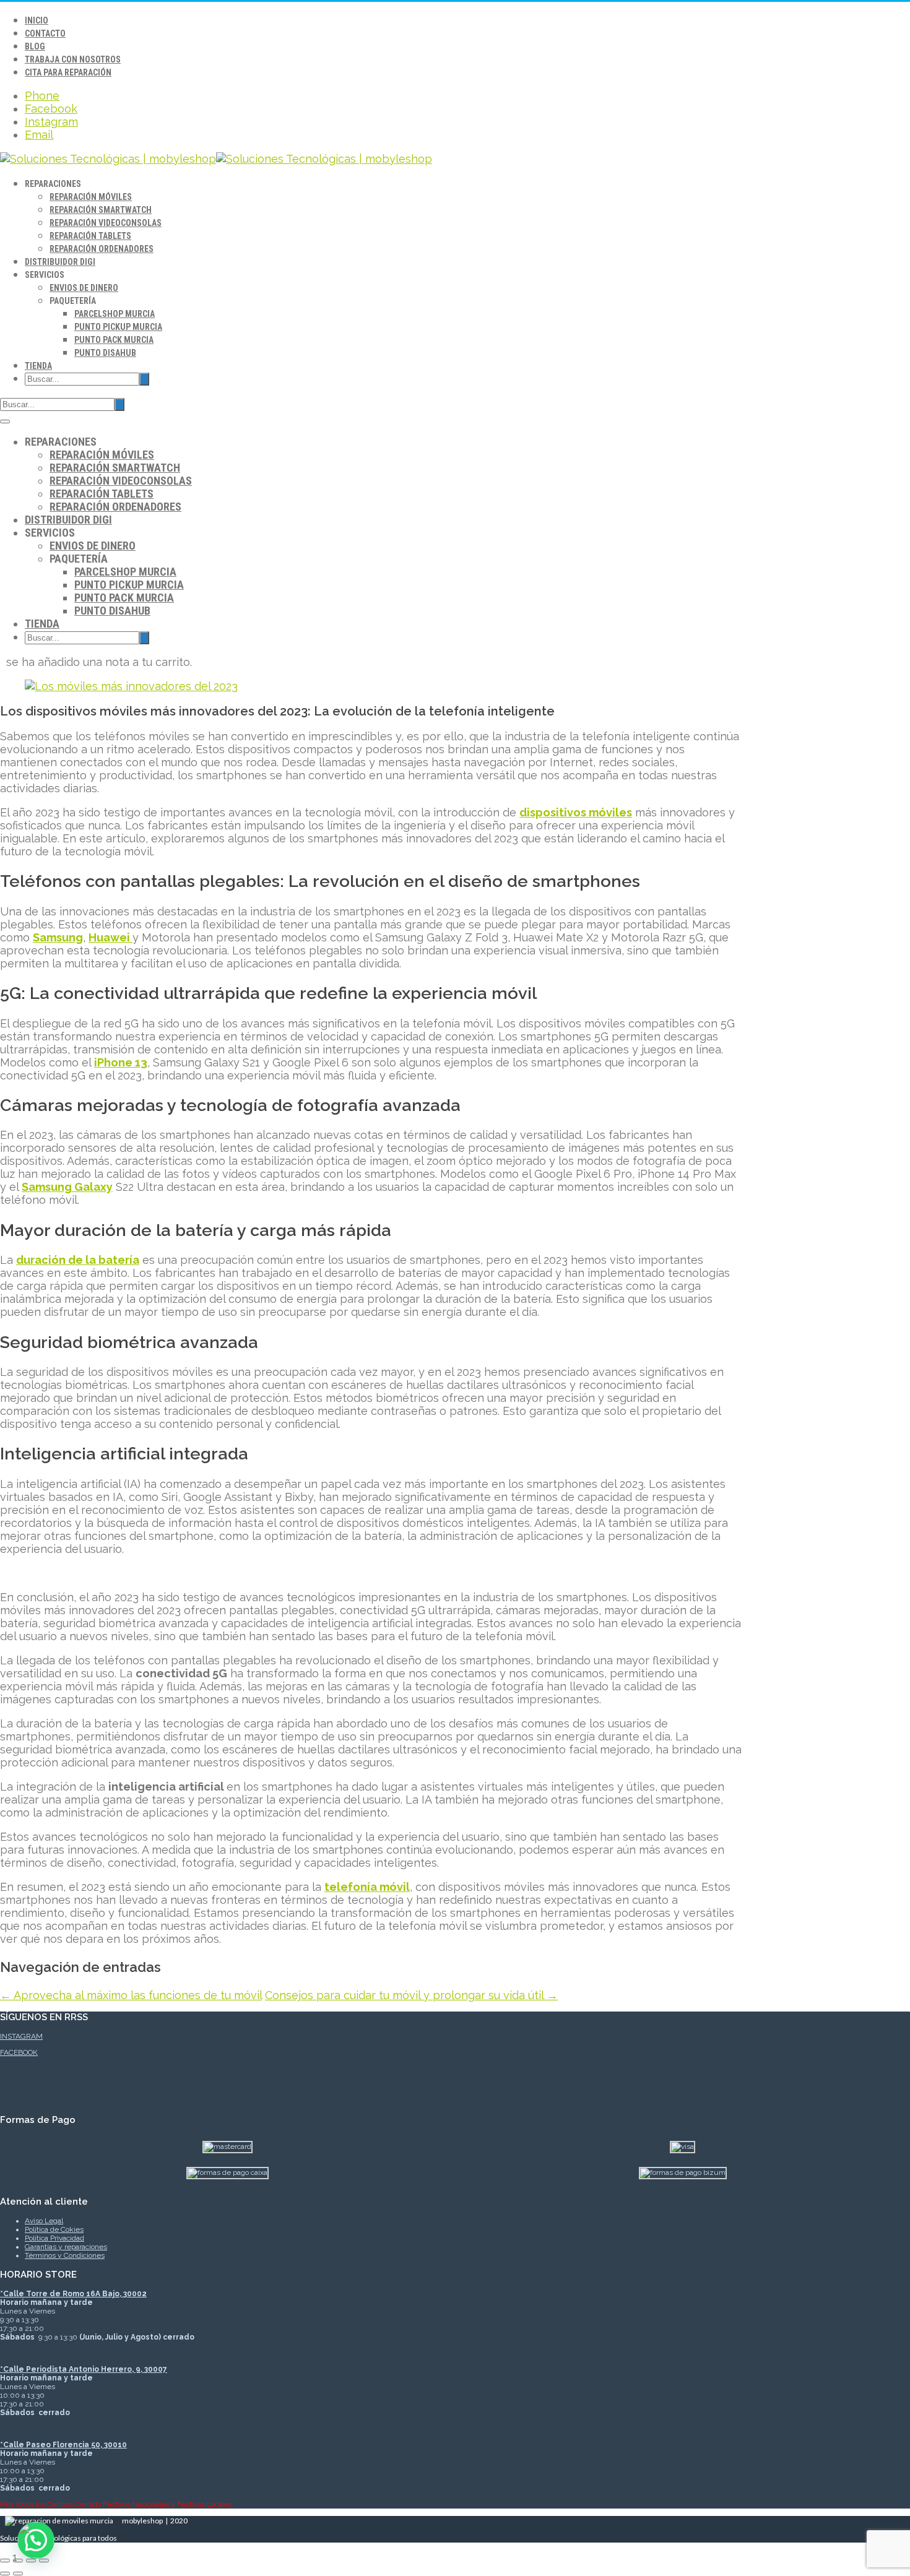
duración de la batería (78, 1260)
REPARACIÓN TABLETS (90, 236)
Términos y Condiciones (65, 2255)
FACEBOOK (19, 2052)
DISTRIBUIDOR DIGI (60, 262)
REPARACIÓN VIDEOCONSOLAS (106, 223)
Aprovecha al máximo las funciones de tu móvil (131, 1995)
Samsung (58, 937)
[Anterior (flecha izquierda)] (5, 2574)
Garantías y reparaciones (66, 2247)
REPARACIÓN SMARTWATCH (101, 210)
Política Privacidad (54, 2238)
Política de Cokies (54, 2229)
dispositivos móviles (576, 812)
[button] (36, 2540)
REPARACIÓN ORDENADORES (102, 249)
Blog (35, 46)
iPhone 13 (121, 1062)
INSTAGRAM (21, 2036)
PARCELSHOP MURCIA (115, 314)
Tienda (38, 366)
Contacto (45, 33)
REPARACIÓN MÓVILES (91, 197)
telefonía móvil (367, 1887)
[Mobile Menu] (5, 421)
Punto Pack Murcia (114, 340)
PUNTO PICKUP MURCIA (118, 327)
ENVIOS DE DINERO (84, 288)
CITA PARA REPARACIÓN (68, 72)
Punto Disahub (105, 353)
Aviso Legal (44, 2221)
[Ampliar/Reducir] (5, 2561)
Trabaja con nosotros (73, 59)
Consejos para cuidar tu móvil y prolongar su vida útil (411, 1995)
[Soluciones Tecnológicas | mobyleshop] (216, 159)
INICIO (37, 20)
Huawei (110, 937)
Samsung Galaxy (67, 1187)
